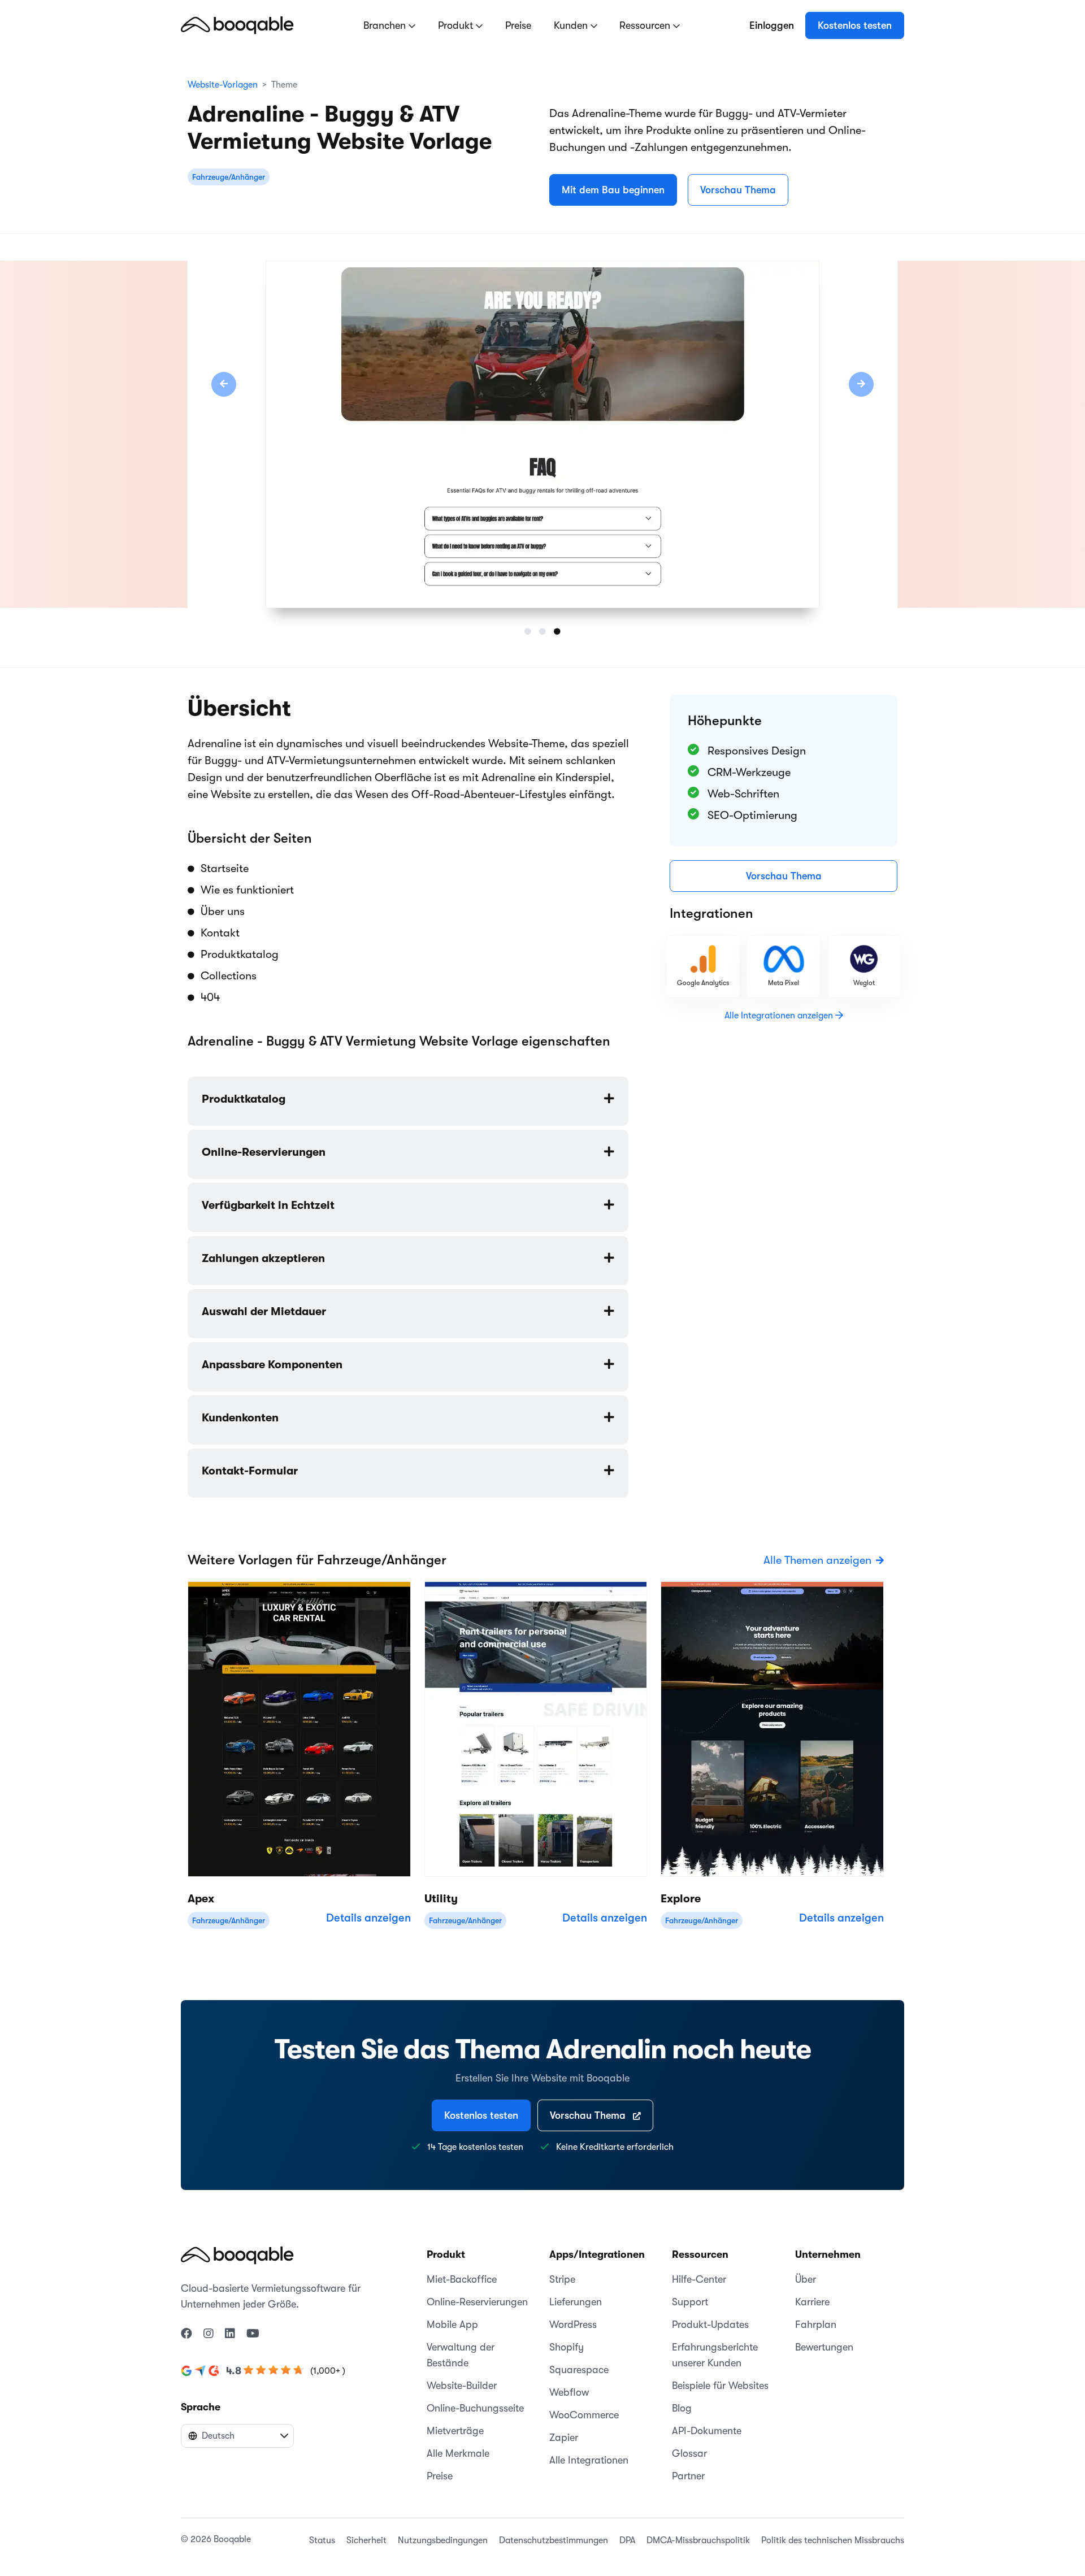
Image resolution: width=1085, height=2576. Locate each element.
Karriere (812, 2302)
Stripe (562, 2279)
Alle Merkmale (458, 2453)
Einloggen (772, 25)
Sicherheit (366, 2540)
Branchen (386, 25)
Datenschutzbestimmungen (554, 2540)
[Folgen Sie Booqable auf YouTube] (253, 2334)
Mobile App (452, 2325)
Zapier (564, 2438)
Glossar (689, 2453)
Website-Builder (462, 2386)
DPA (627, 2540)
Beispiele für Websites (720, 2386)
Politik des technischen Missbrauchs (833, 2540)
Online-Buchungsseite (475, 2408)
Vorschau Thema (738, 190)
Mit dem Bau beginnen (613, 190)
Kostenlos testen (855, 25)
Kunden (572, 25)
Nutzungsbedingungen (443, 2540)
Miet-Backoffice (462, 2279)
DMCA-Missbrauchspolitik (698, 2540)
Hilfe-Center (699, 2279)
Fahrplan (816, 2325)
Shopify (567, 2347)
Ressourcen (646, 25)
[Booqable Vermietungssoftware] (237, 25)
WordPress (573, 2325)
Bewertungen (824, 2347)
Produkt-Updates (710, 2325)
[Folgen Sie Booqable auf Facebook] (186, 2334)
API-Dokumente (707, 2431)
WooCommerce (584, 2415)
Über (806, 2279)
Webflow (569, 2392)
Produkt (457, 25)
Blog (682, 2408)
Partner (688, 2476)
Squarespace (579, 2370)
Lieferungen (576, 2302)
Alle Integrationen (589, 2460)
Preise (518, 25)
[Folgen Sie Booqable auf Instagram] (209, 2334)
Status (322, 2540)
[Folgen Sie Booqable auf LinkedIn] (230, 2334)
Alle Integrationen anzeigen (780, 1016)
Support (690, 2302)
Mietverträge (455, 2431)
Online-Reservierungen (477, 2302)
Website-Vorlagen (223, 85)
